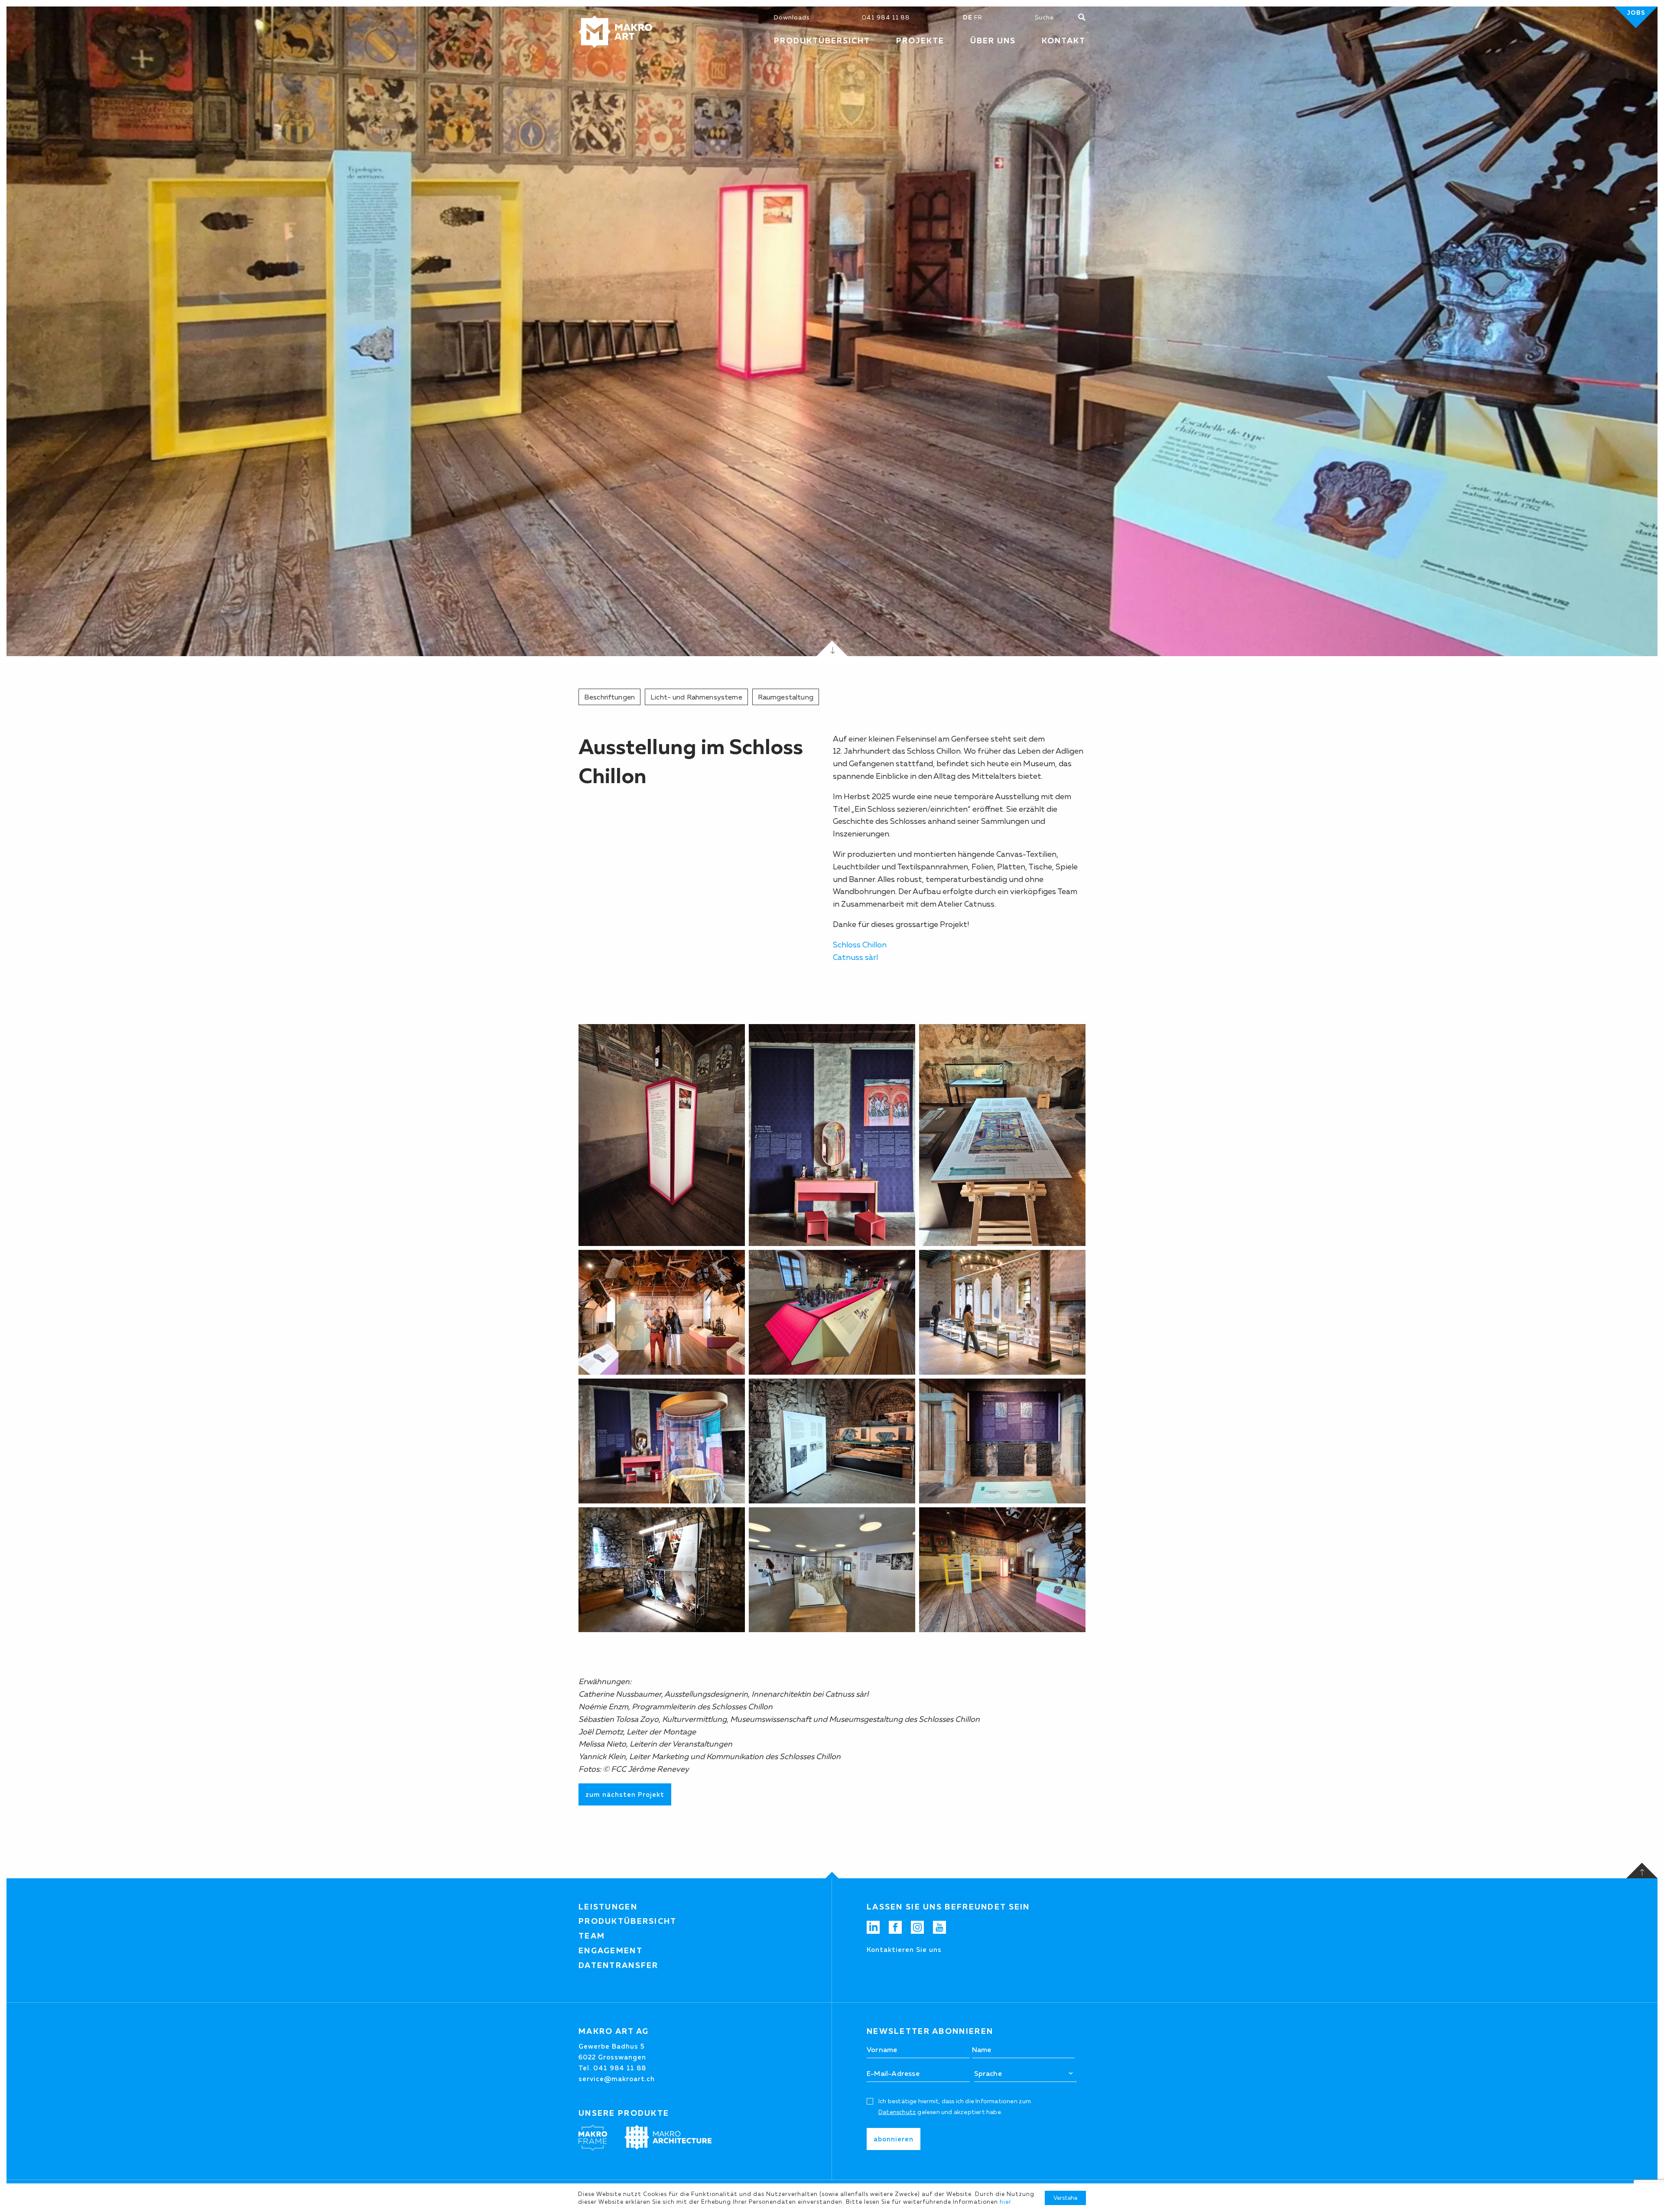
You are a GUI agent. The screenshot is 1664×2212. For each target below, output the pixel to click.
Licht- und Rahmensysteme (696, 697)
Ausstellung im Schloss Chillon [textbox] (691, 761)
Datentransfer (619, 1965)
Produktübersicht (628, 1921)
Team (592, 1936)
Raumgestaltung (786, 697)
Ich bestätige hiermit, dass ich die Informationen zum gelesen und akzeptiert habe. (955, 2106)
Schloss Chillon (860, 945)
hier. (1006, 2202)
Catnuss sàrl (855, 957)
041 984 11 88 (886, 17)
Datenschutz (897, 2112)
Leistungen (608, 1907)
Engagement (611, 1951)
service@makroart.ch (617, 2079)
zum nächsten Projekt (625, 1794)
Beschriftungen (609, 697)
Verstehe (1065, 2198)
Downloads (792, 17)
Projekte (920, 41)
